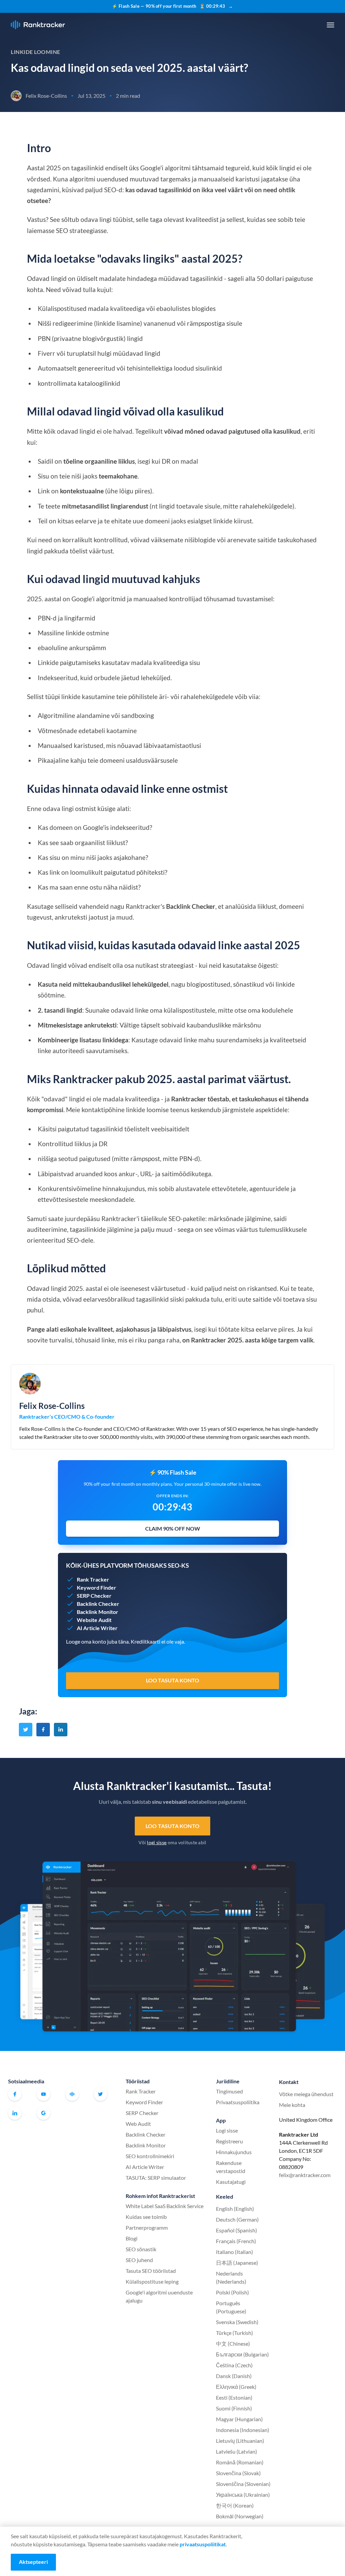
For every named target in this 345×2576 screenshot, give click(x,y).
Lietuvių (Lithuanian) (240, 2441)
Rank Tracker (141, 2091)
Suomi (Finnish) (234, 2408)
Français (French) (236, 2241)
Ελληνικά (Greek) (236, 2387)
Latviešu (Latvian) (237, 2451)
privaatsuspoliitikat (203, 2544)
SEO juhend (139, 2260)
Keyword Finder (144, 2102)
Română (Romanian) (240, 2462)
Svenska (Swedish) (237, 2322)
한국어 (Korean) (235, 2505)
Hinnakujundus (234, 2152)
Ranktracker (38, 25)
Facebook (15, 2094)
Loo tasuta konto (172, 1826)
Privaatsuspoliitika (238, 2102)
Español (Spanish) (237, 2230)
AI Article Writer (145, 2167)
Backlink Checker (146, 2134)
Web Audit (138, 2124)
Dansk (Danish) (234, 2376)
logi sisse (157, 1842)
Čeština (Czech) (234, 2365)
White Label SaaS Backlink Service (165, 2206)
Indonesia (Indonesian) (243, 2430)
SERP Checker (142, 2113)
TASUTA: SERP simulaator (156, 2178)
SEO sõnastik (141, 2249)
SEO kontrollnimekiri (150, 2156)
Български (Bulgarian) (242, 2354)
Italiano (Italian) (234, 2252)
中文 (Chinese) (233, 2343)
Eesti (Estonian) (234, 2397)
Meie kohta (292, 2105)
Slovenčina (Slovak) (238, 2473)
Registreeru (229, 2141)
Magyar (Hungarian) (239, 2419)
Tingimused (229, 2091)
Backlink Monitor (146, 2145)
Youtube (43, 2094)
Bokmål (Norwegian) (240, 2516)
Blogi (132, 2238)
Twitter (100, 2094)
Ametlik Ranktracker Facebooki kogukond (72, 2094)
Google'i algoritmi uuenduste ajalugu (159, 2296)
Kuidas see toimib (146, 2217)
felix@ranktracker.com (305, 2175)
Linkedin (15, 2113)
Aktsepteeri (33, 2562)
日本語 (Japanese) (237, 2263)
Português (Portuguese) (231, 2307)
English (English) (235, 2209)
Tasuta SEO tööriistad (151, 2271)
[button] (331, 25)
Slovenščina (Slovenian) (243, 2484)
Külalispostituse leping (152, 2281)
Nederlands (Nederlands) (231, 2277)
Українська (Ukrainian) (243, 2495)
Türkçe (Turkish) (234, 2333)
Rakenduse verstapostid (231, 2167)
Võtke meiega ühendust (306, 2094)
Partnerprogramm (147, 2227)
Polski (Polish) (232, 2292)
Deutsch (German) (237, 2219)
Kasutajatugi (231, 2182)
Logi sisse (227, 2130)
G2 (43, 2113)
